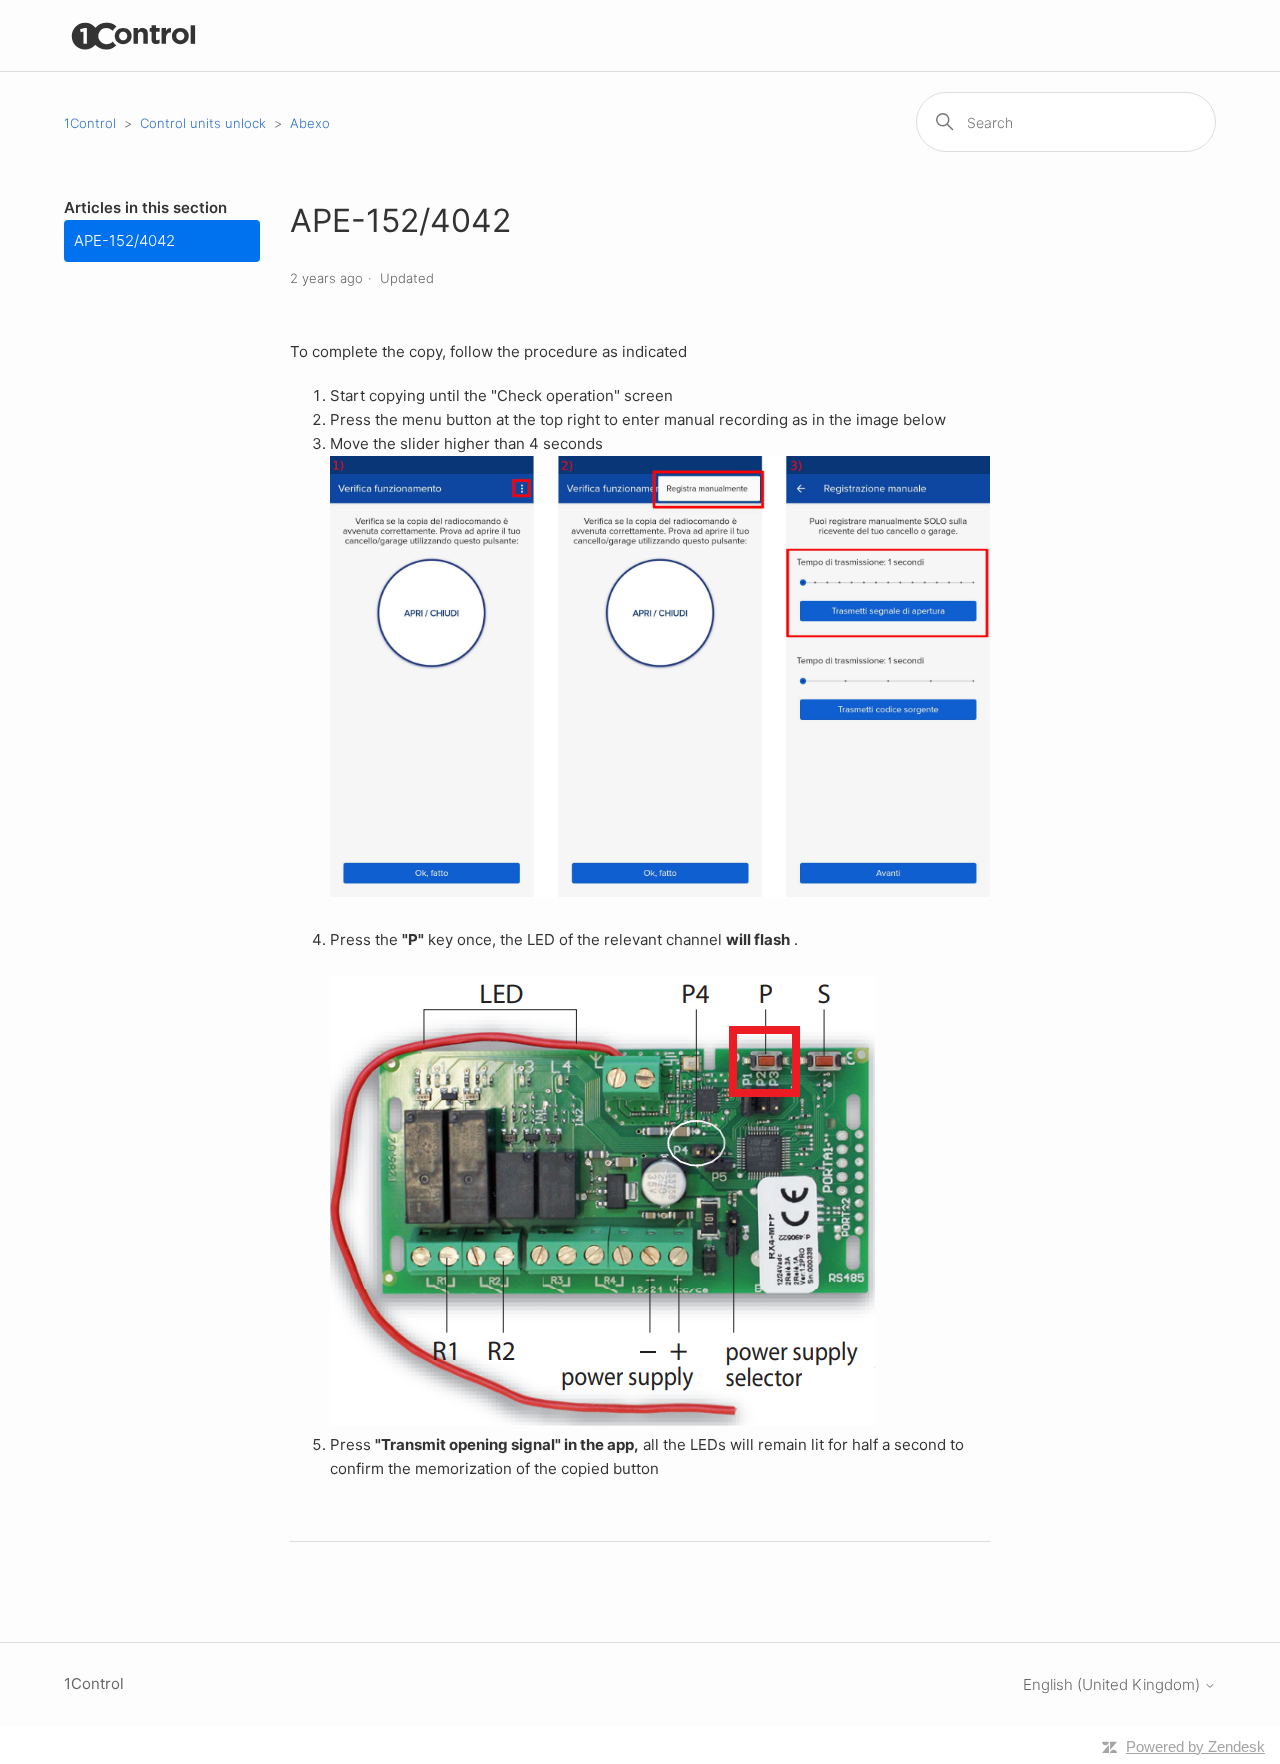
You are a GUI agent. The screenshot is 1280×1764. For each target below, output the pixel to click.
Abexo (310, 123)
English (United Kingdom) (1113, 1684)
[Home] (134, 35)
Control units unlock (203, 123)
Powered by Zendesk (1195, 1746)
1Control (90, 123)
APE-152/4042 (124, 240)
